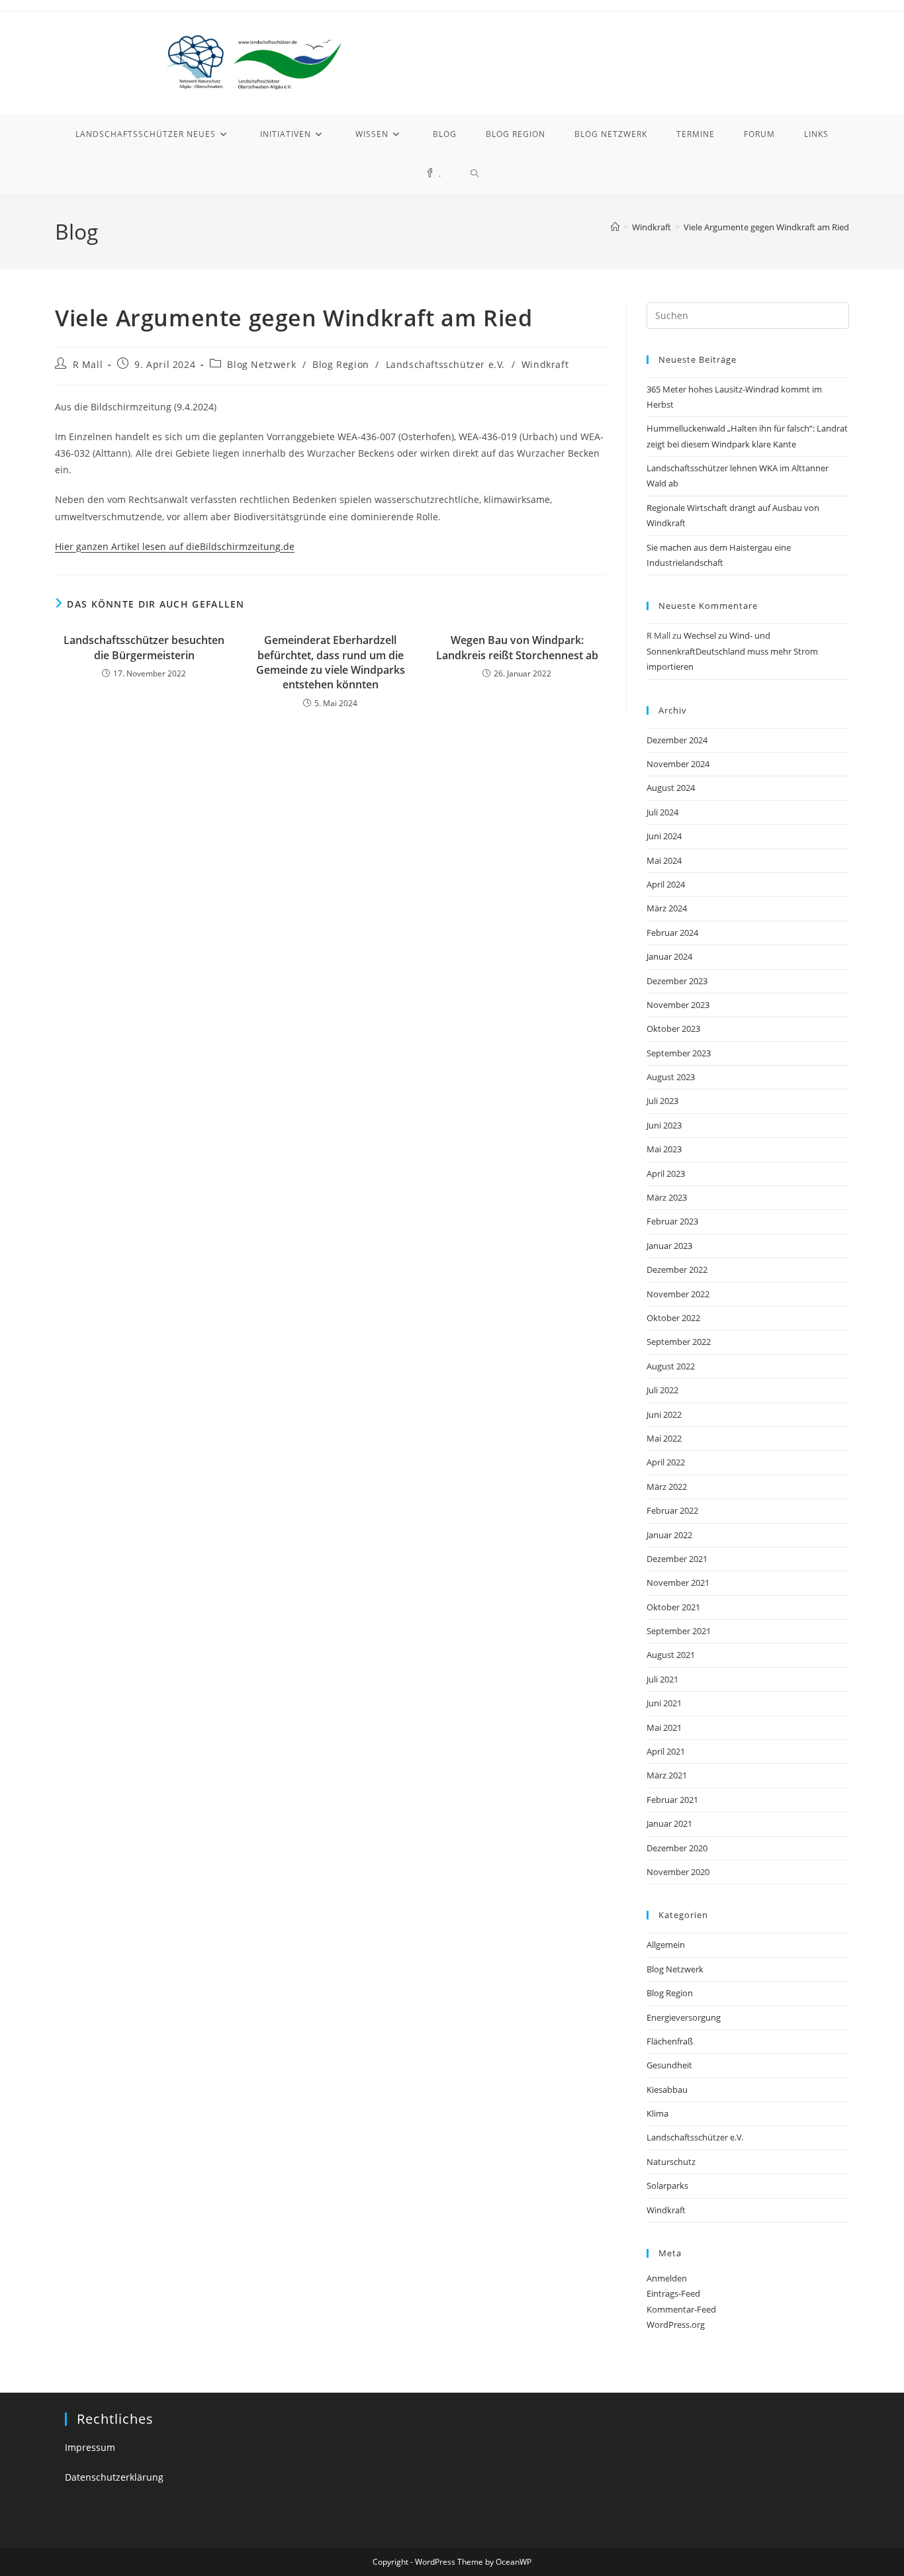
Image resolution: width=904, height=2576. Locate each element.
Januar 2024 (669, 956)
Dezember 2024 (677, 740)
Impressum (90, 2447)
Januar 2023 (669, 1246)
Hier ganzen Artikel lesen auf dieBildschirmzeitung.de (175, 546)
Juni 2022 (664, 1414)
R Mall (88, 364)
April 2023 (666, 1173)
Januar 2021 (669, 1823)
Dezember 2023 (677, 981)
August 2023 (671, 1077)
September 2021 (679, 1631)
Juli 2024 (662, 812)
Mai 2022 (664, 1438)
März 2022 (667, 1487)
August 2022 (671, 1366)
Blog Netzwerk (261, 364)
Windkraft (545, 364)
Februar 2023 (672, 1221)
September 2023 (679, 1053)
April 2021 (666, 1751)
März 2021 (667, 1775)
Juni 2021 (664, 1703)
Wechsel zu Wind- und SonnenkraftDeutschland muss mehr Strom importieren (732, 651)
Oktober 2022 (673, 1318)
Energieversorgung (684, 2017)
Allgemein (666, 1945)
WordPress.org (676, 2324)
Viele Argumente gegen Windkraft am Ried (766, 227)
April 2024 (666, 884)
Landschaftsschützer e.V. (445, 364)
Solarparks (667, 2185)
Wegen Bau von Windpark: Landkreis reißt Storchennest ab (517, 647)
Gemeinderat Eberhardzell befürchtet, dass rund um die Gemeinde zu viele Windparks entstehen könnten (331, 662)
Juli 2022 (662, 1390)
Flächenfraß (670, 2041)
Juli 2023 (662, 1101)
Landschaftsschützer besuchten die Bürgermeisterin (144, 647)
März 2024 (667, 908)
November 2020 (678, 1872)
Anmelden (667, 2278)
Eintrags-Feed (673, 2293)
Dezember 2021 (677, 1559)
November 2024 (678, 764)
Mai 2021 (664, 1727)
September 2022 (679, 1342)
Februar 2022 (672, 1510)
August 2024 (671, 788)
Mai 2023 (664, 1149)
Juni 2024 (664, 836)
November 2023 (678, 1005)
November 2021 (678, 1583)
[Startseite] (615, 227)
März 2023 (667, 1197)
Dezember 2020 (677, 1848)
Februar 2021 (672, 1800)
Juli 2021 (662, 1679)
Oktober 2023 (673, 1029)
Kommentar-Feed (681, 2309)
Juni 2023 (664, 1125)
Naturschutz (671, 2162)
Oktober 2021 (673, 1607)
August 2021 (671, 1655)
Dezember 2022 (677, 1269)
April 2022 (666, 1462)
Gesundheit (669, 2065)
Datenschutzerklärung (114, 2477)
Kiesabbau (667, 2090)
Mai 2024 (664, 860)
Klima (657, 2113)
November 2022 (678, 1294)
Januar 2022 (669, 1535)
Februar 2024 (672, 933)
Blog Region (341, 364)
